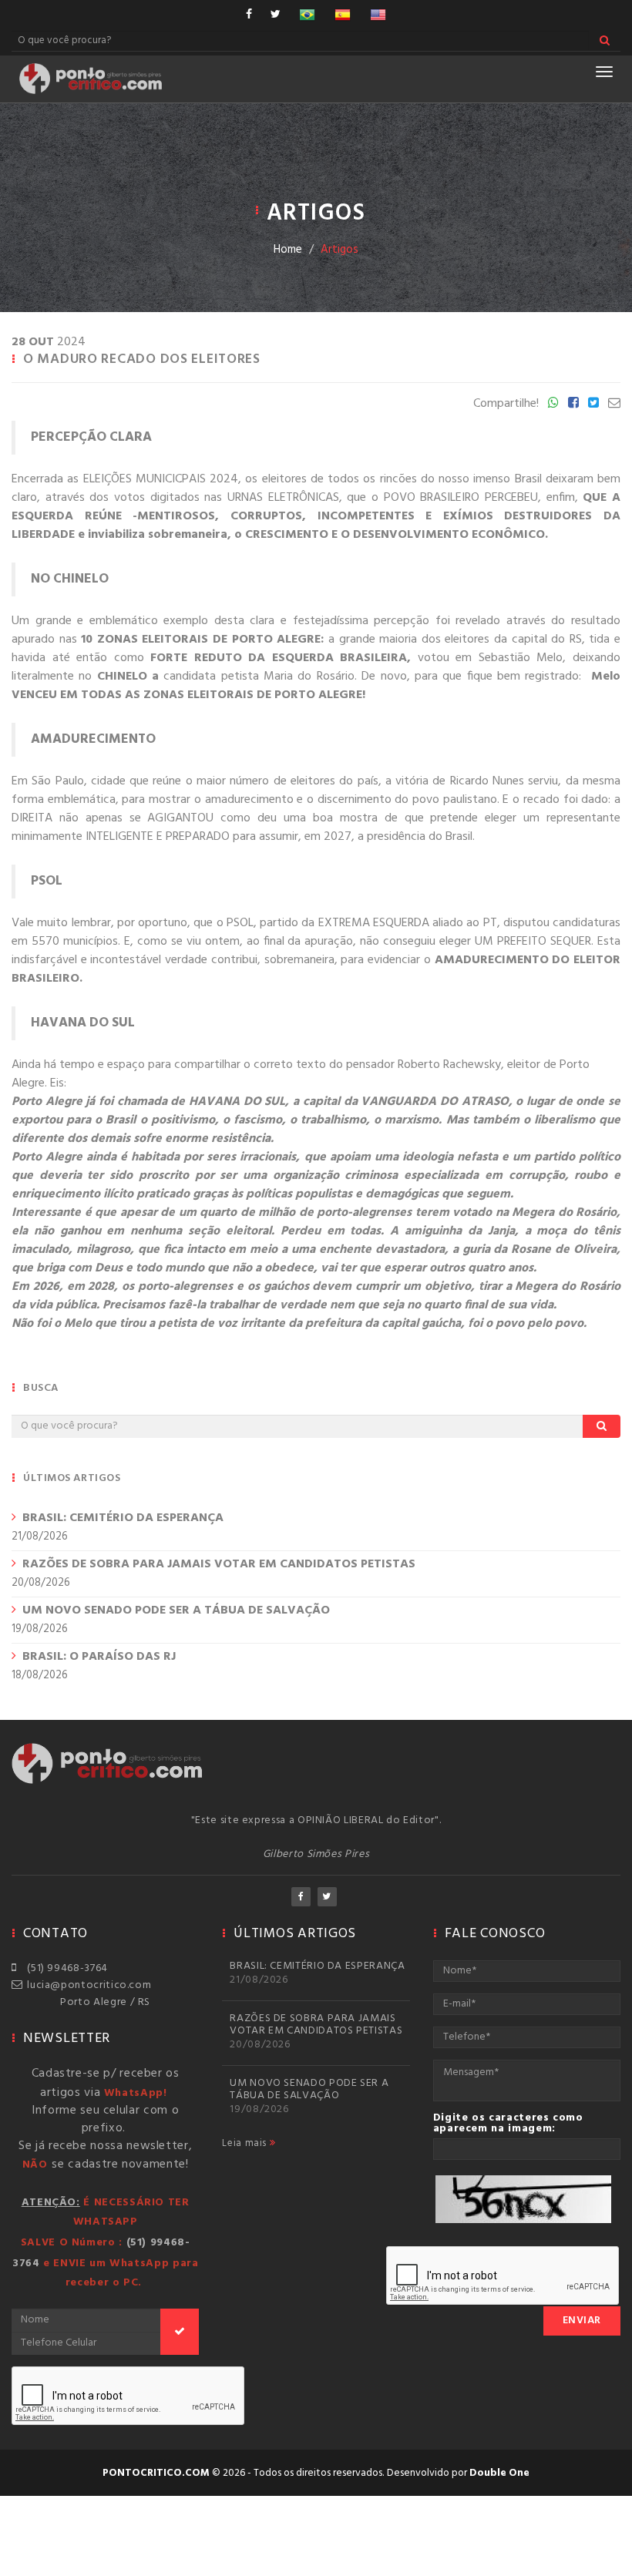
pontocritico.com (156, 2473)
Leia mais (245, 2144)
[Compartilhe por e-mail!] (614, 404)
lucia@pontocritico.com (86, 1985)
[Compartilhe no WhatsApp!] (553, 404)
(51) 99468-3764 (65, 1968)
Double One (499, 2473)
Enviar (582, 2321)
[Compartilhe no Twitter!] (593, 404)
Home (288, 250)
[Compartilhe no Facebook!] (573, 404)
